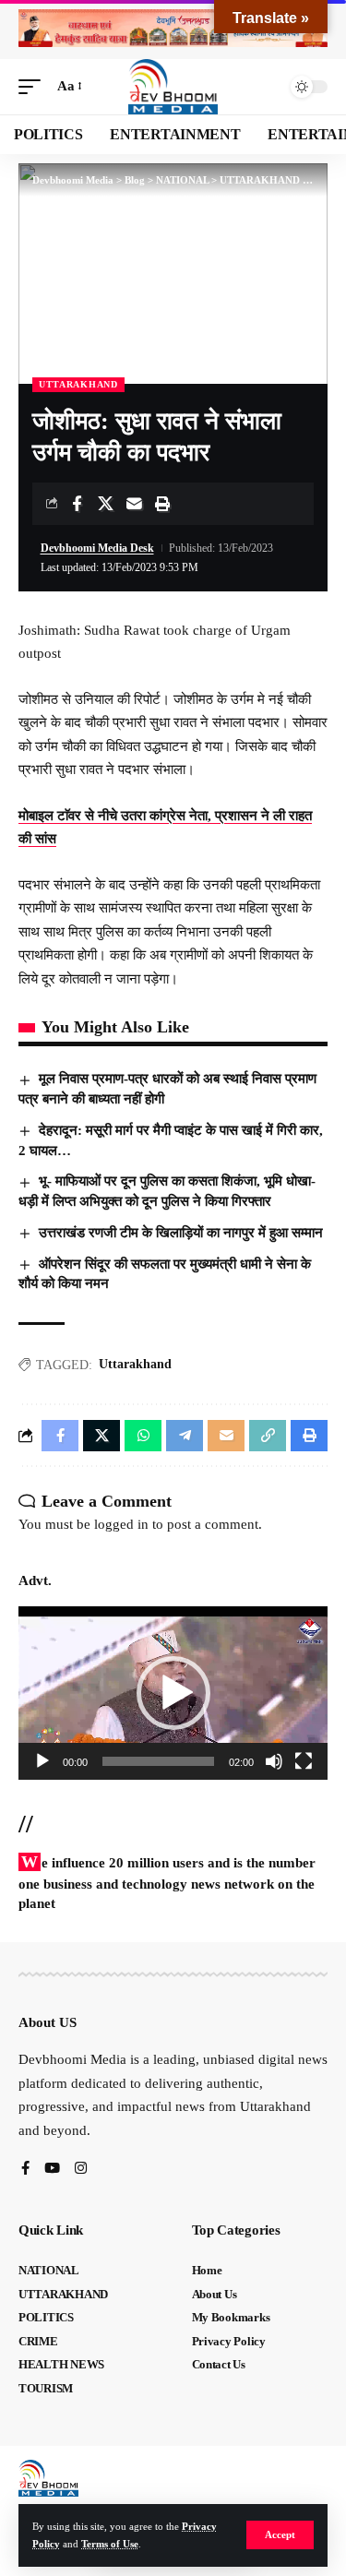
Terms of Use (110, 2544)
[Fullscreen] (304, 1761)
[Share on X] (105, 504)
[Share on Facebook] (77, 504)
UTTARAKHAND (78, 384)
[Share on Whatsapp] (143, 1436)
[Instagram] (81, 2170)
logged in (121, 1524)
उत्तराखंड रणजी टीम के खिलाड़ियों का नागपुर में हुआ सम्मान (183, 1233)
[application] (173, 1693)
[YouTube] (52, 2170)
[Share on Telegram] (185, 1436)
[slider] (158, 1761)
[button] (280, 2535)
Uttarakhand (135, 1364)
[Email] (134, 504)
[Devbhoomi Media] (173, 87)
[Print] (162, 504)
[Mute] (274, 1761)
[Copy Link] (268, 1436)
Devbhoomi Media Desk (97, 548)
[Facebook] (25, 2170)
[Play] (42, 1761)
